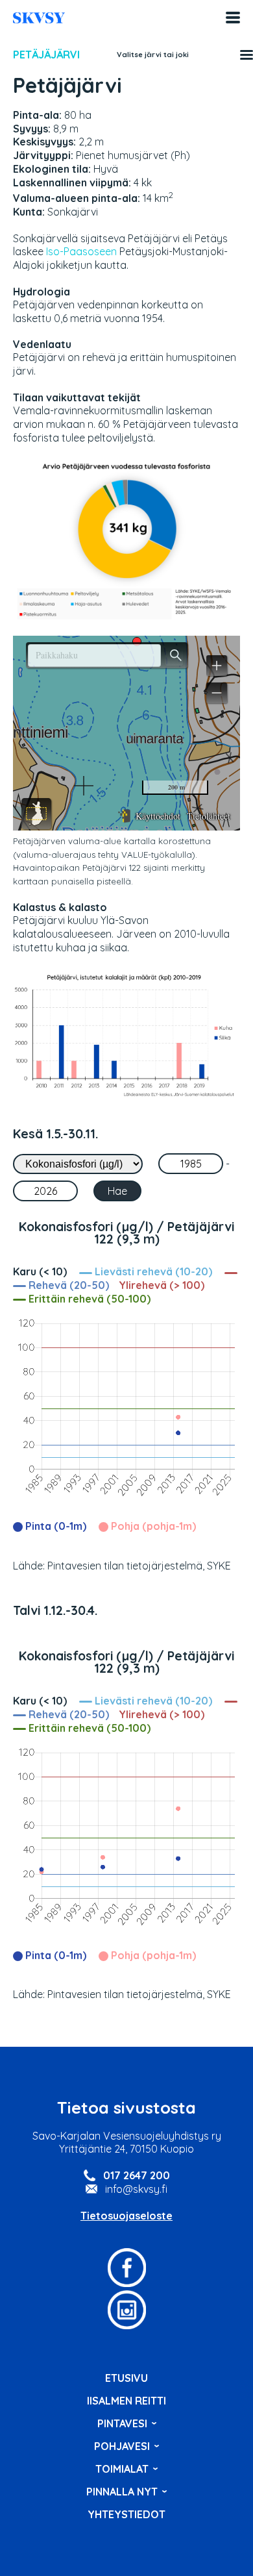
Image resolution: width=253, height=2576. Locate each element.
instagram (126, 2310)
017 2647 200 (137, 2175)
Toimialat (122, 2469)
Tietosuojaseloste (126, 2216)
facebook (126, 2268)
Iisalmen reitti (39, 18)
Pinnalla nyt (122, 2492)
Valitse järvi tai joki (153, 55)
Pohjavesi (122, 2446)
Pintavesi (122, 2423)
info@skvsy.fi (136, 2189)
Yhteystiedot (126, 2514)
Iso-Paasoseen (81, 251)
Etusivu (126, 2378)
